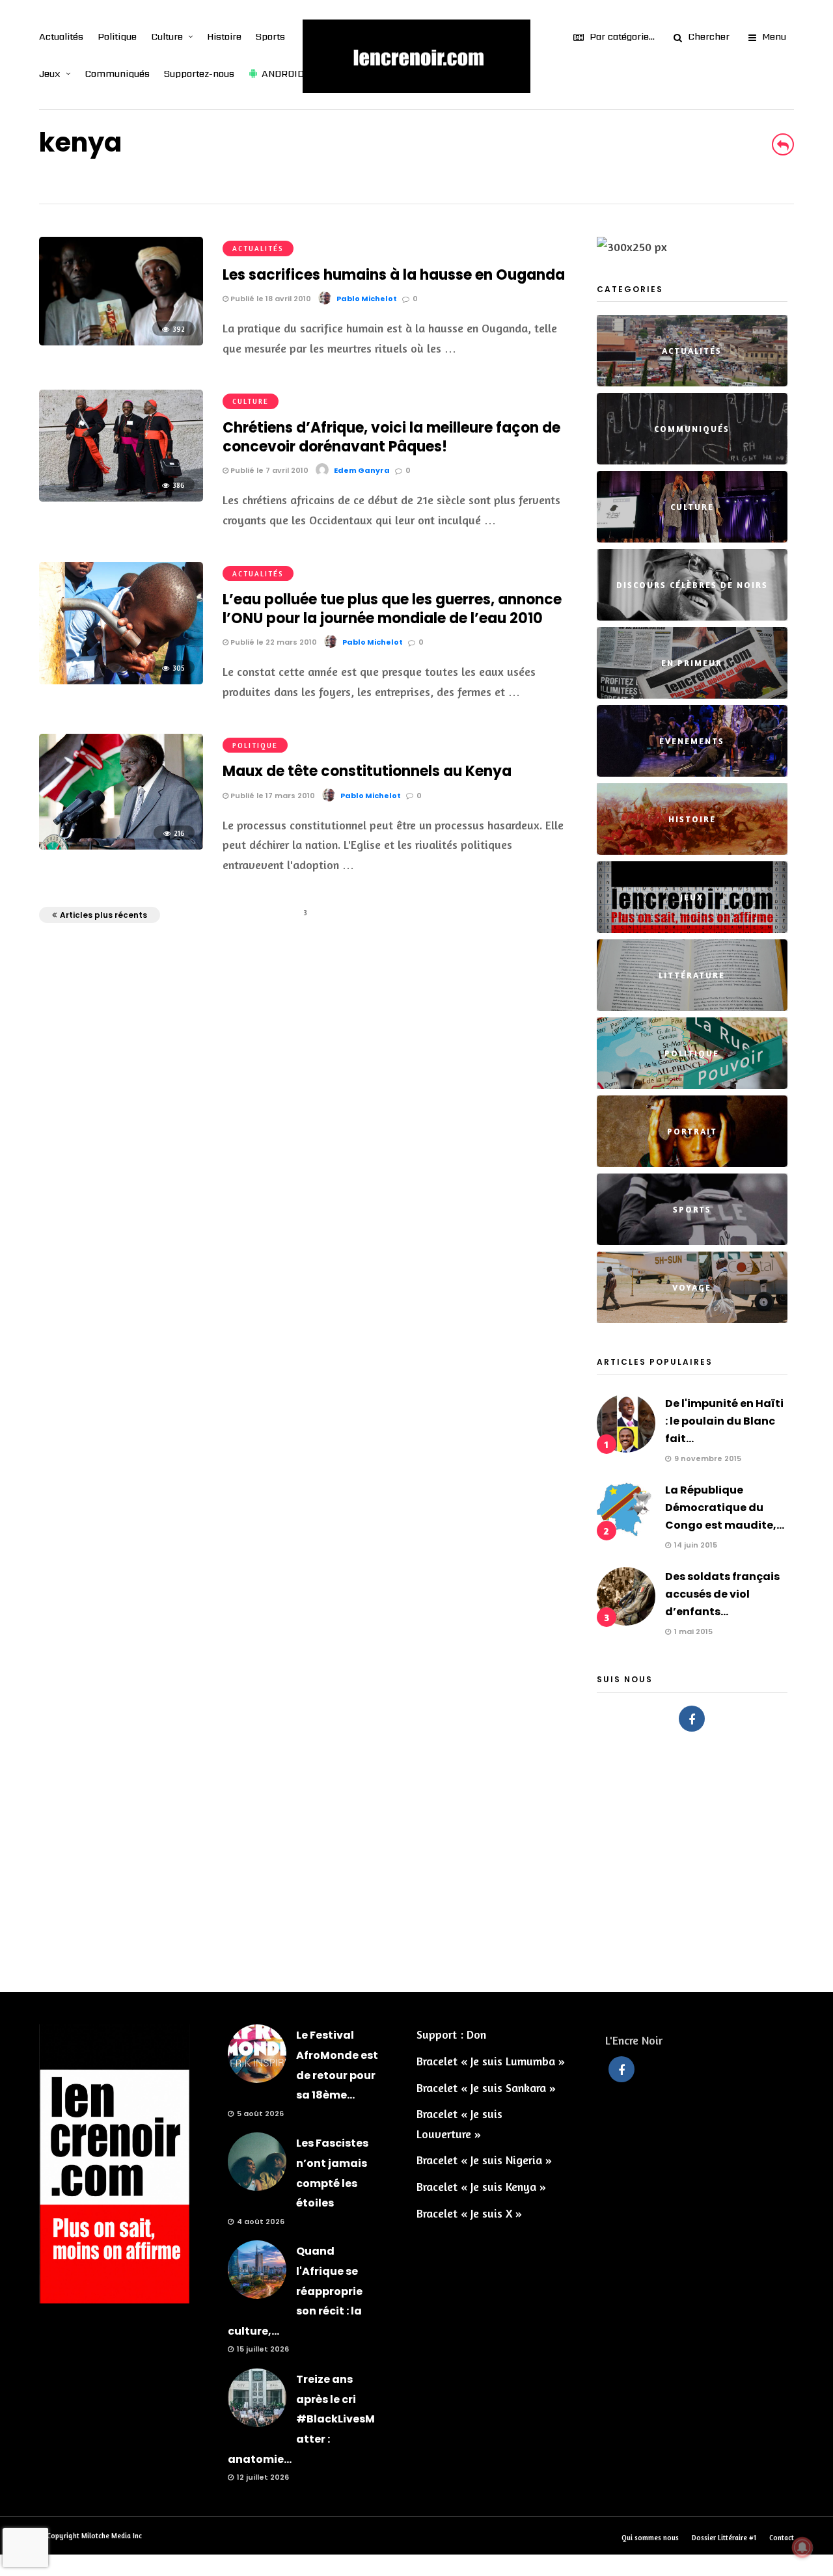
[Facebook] (692, 1719)
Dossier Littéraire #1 (724, 2538)
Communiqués (117, 74)
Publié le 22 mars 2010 (273, 642)
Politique (117, 36)
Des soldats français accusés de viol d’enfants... (722, 1594)
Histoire (224, 36)
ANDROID (283, 74)
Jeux (50, 74)
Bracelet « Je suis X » (469, 2213)
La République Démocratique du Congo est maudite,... (725, 1508)
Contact (782, 2538)
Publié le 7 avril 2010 (268, 470)
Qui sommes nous (650, 2538)
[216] (121, 845)
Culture (167, 36)
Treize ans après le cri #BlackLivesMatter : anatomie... (301, 2419)
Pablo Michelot (367, 299)
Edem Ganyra (362, 470)
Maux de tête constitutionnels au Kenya (367, 771)
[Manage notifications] (802, 2547)
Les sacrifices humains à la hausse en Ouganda (394, 275)
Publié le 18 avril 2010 (270, 299)
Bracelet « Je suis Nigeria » (484, 2160)
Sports (270, 36)
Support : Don (451, 2034)
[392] (121, 341)
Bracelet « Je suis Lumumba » (491, 2061)
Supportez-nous (199, 74)
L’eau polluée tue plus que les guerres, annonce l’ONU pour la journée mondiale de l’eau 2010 (392, 609)
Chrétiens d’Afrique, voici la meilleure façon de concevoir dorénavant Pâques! (391, 437)
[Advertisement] (416, 1855)
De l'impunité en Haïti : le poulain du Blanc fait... (724, 1421)
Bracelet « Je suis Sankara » (486, 2087)
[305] (121, 680)
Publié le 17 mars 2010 (272, 796)
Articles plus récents (103, 915)
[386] (121, 497)
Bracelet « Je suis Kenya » (481, 2186)
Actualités (61, 36)
